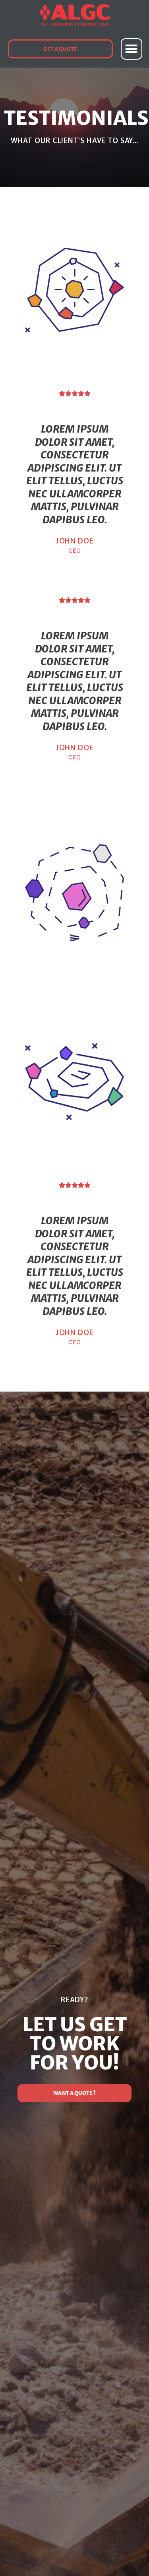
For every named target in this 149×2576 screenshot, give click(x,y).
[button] (132, 49)
